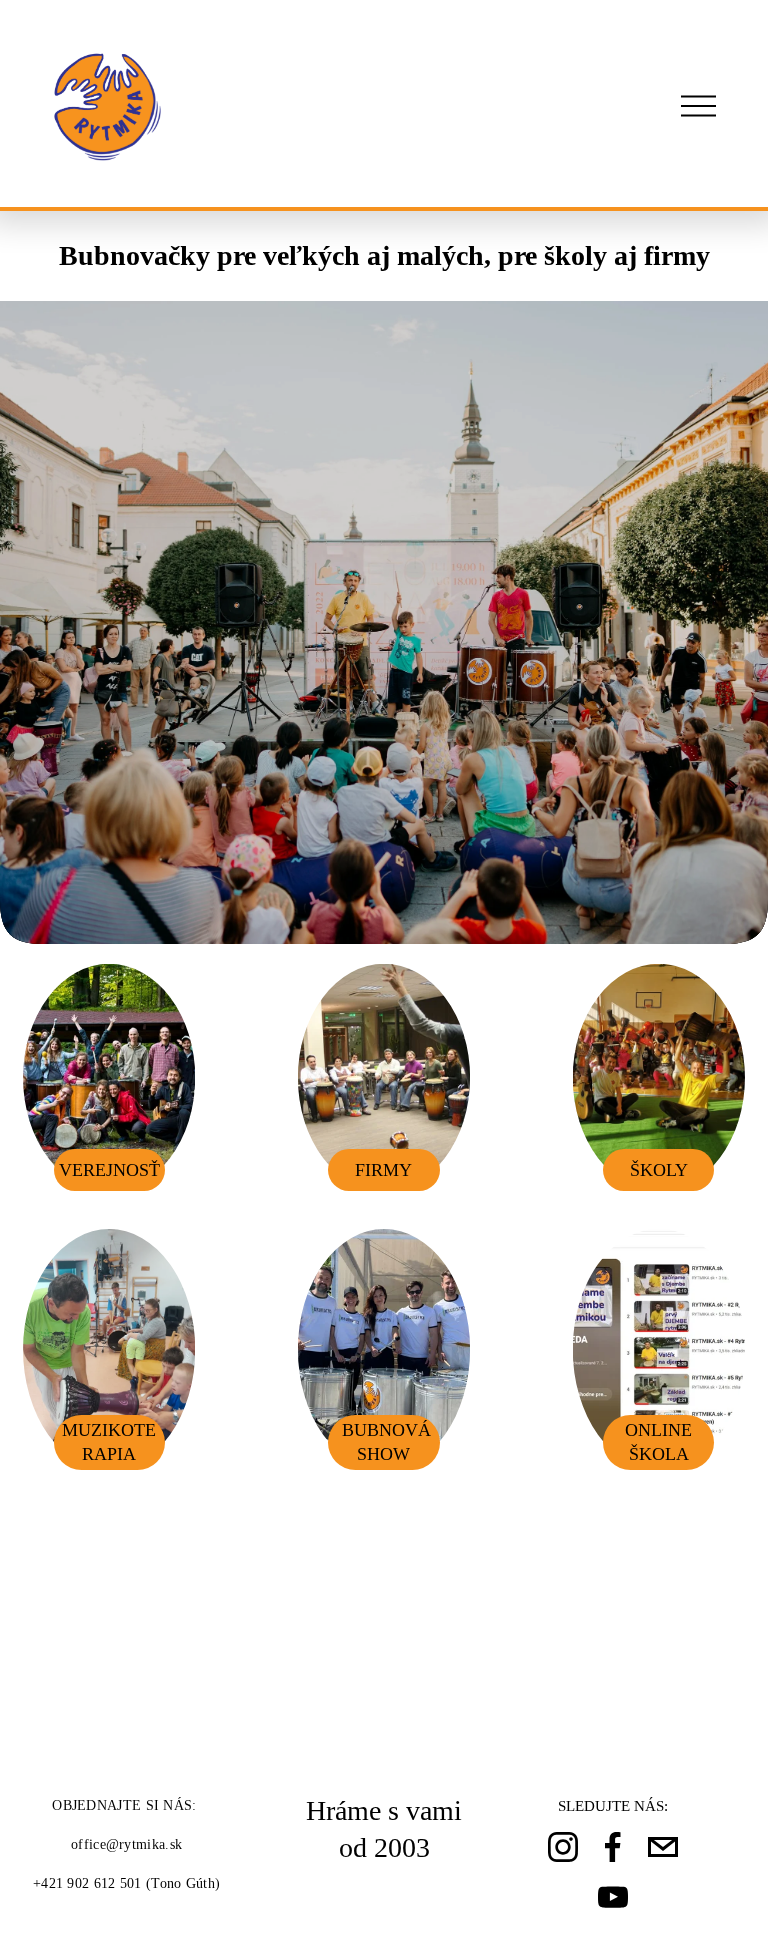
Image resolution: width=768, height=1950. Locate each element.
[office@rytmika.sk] (663, 1847)
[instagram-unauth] (563, 1847)
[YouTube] (613, 1897)
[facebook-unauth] (613, 1847)
